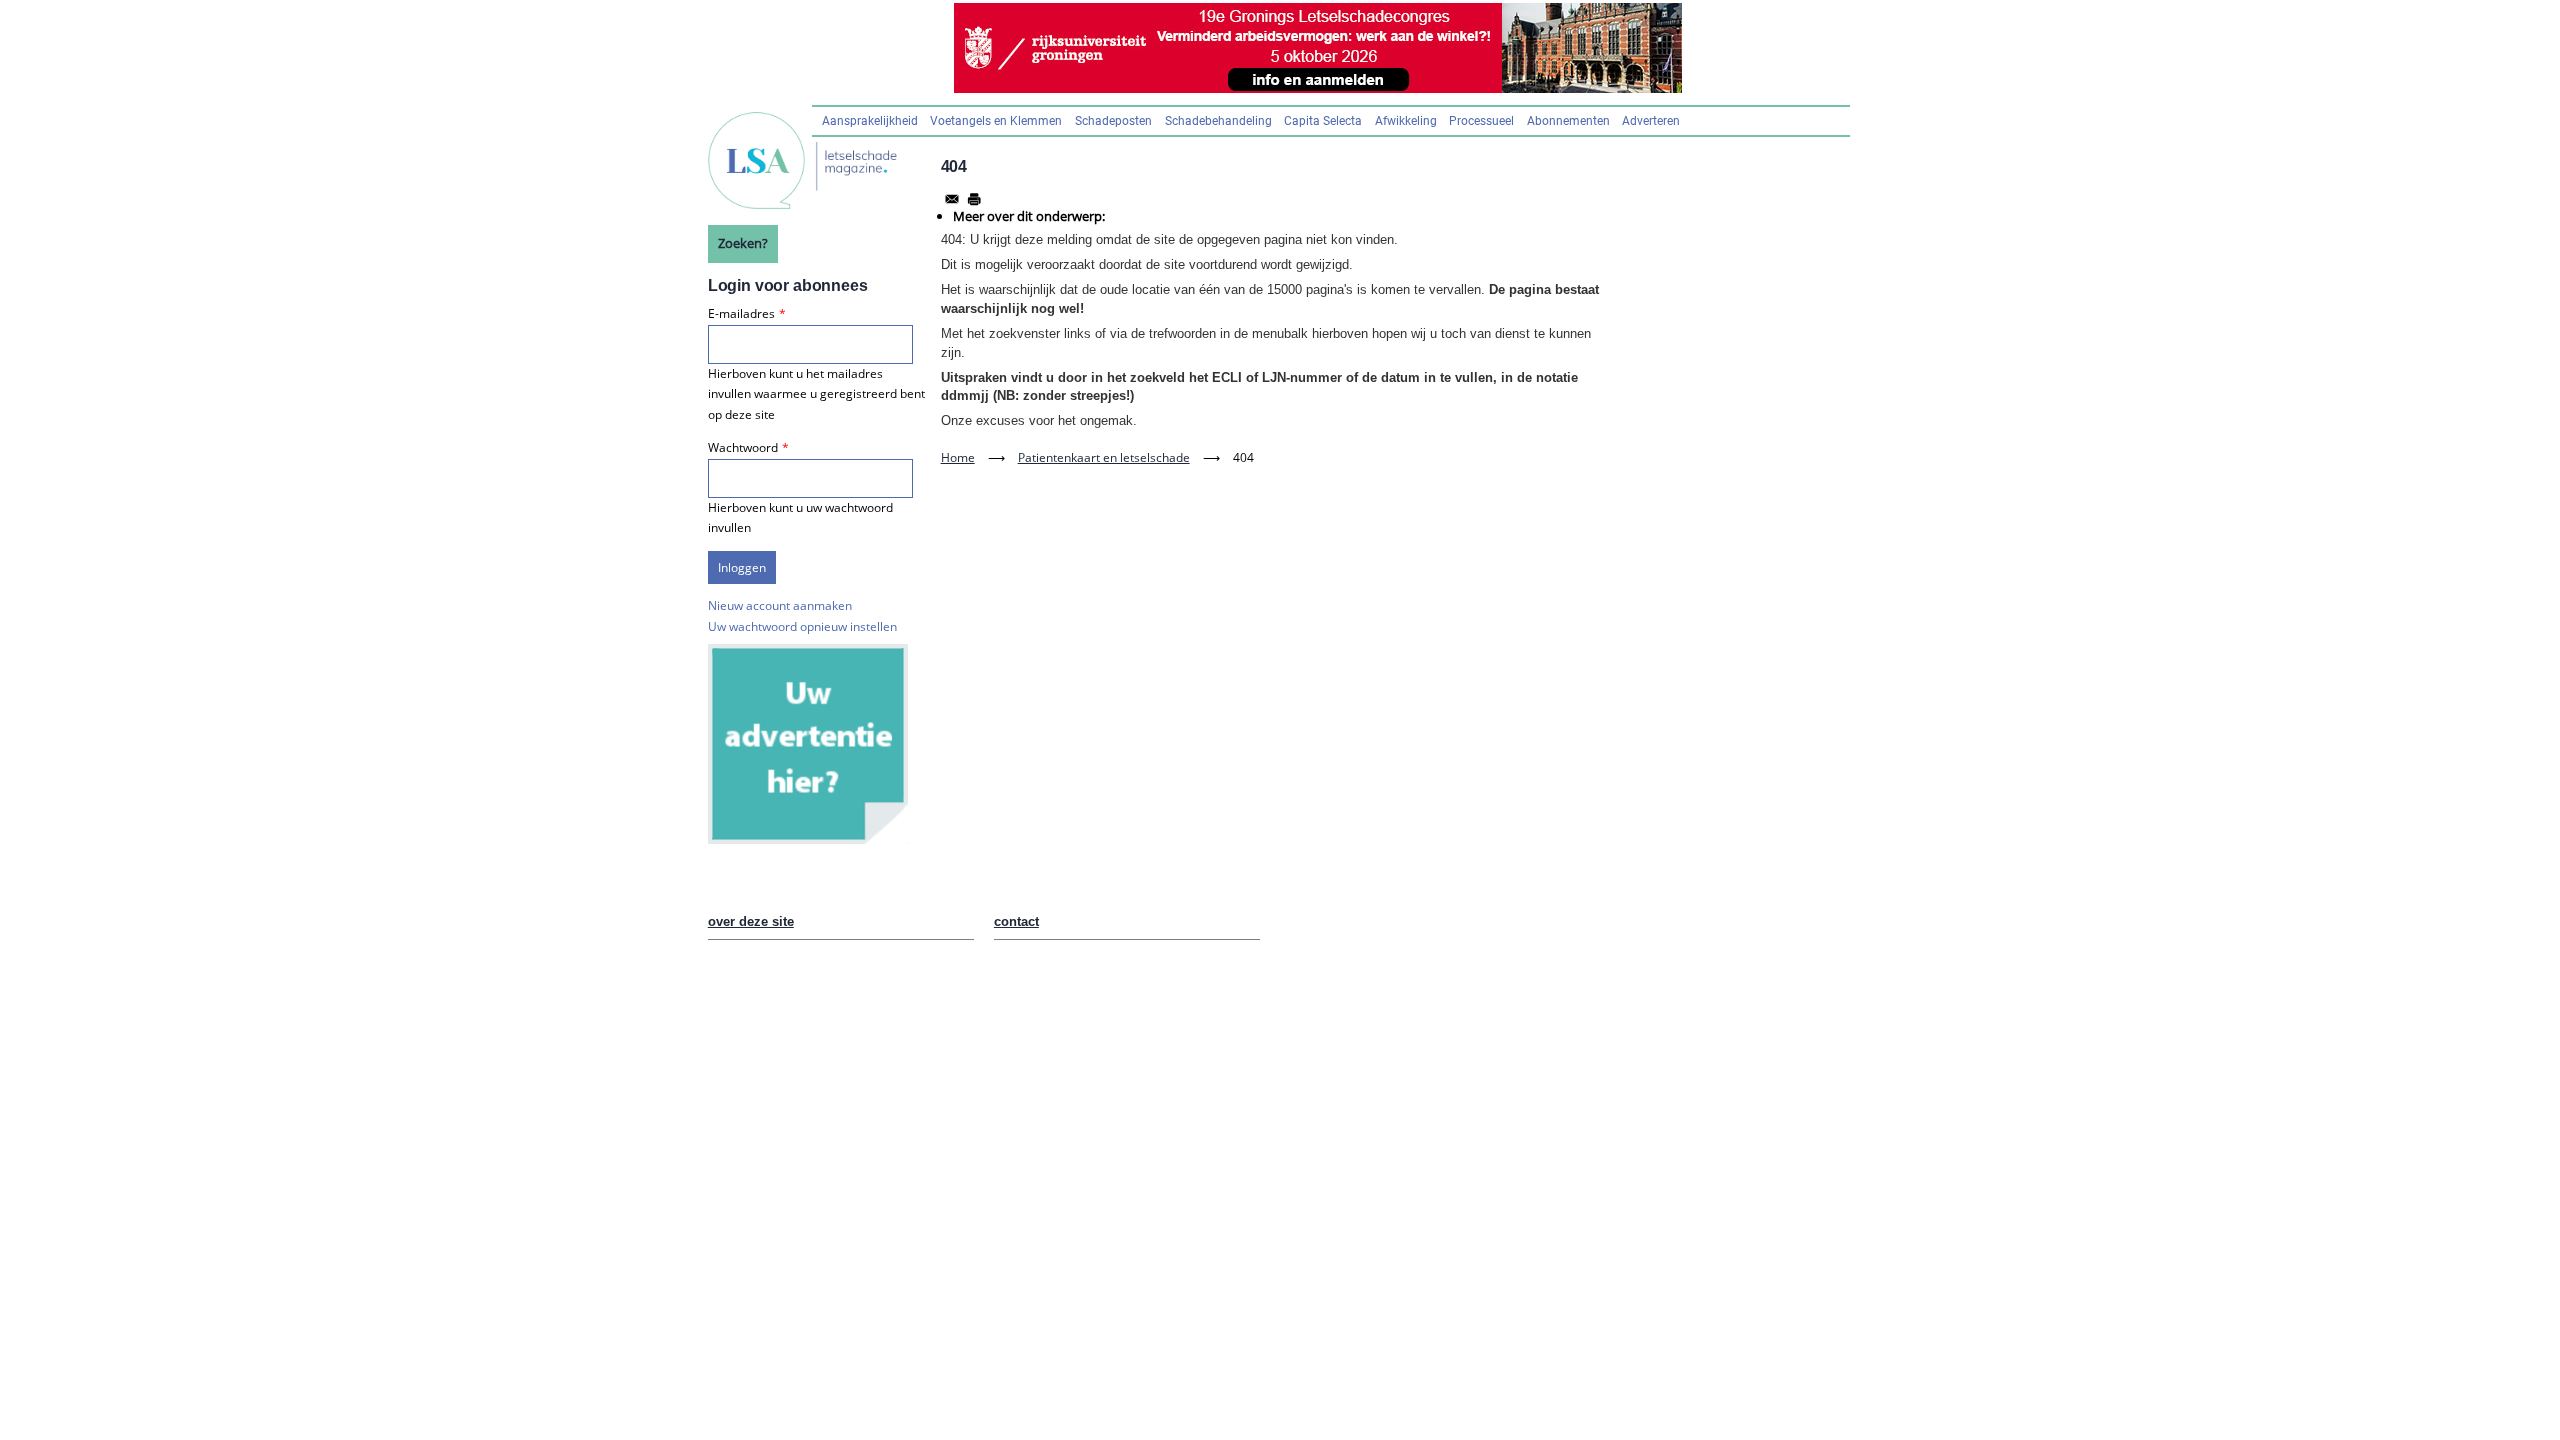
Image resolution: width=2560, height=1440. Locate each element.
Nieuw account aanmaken (780, 605)
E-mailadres (741, 313)
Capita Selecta (1323, 121)
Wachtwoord (743, 447)
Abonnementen (1568, 121)
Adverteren (1651, 121)
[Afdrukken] (974, 199)
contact (1016, 921)
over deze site (751, 921)
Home (958, 457)
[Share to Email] (952, 199)
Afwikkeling (1406, 121)
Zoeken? (743, 243)
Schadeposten (1113, 121)
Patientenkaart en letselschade (1104, 457)
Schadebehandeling (1218, 121)
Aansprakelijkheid (870, 121)
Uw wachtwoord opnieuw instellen (802, 626)
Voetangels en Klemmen (996, 121)
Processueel (1481, 121)
